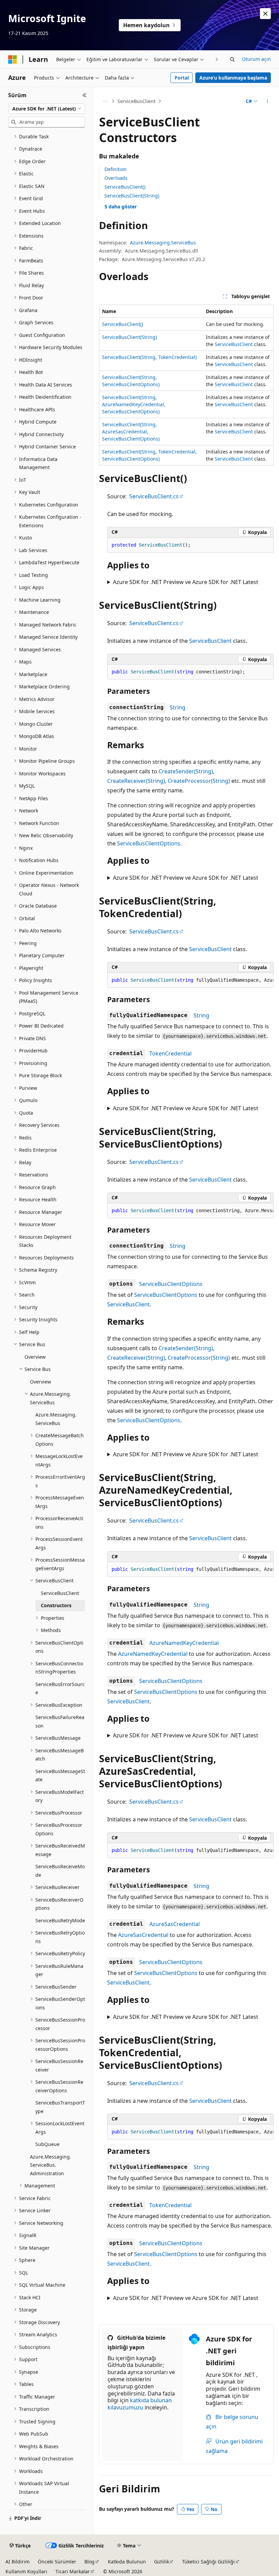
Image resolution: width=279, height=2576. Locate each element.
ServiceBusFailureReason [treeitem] (60, 1721)
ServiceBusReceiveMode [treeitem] (60, 1871)
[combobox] (47, 109)
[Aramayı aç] (232, 59)
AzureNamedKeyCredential (184, 1643)
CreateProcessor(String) (199, 781)
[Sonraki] (217, 59)
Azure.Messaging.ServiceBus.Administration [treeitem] (51, 2165)
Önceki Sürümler (57, 2562)
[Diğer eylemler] (268, 101)
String (178, 707)
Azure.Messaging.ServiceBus (163, 243)
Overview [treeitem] (35, 1357)
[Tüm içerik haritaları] (105, 101)
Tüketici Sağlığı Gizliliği (208, 2562)
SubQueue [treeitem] (47, 2144)
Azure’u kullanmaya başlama (233, 78)
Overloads (116, 178)
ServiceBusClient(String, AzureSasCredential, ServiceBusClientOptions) (131, 432)
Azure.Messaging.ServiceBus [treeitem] (56, 1419)
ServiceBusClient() (125, 187)
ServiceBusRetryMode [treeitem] (60, 1920)
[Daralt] (85, 95)
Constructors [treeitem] (56, 1605)
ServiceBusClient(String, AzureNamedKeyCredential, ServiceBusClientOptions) (134, 404)
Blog (89, 2562)
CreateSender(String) (186, 771)
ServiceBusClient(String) (132, 196)
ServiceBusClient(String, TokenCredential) (149, 357)
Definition (116, 169)
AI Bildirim (18, 2562)
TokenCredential (170, 1053)
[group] (190, 980)
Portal (182, 78)
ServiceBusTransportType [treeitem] (60, 2107)
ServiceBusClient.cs (154, 496)
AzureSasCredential (175, 1924)
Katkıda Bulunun (127, 2562)
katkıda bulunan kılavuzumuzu (140, 2404)
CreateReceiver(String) (136, 781)
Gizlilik (162, 2562)
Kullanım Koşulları (26, 2571)
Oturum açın (256, 59)
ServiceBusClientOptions (149, 843)
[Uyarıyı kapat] (265, 14)
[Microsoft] (13, 59)
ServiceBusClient (136, 101)
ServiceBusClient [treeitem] (60, 1593)
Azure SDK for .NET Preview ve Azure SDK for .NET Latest (186, 582)
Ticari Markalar (73, 2571)
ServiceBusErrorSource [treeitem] (60, 1688)
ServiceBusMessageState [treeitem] (60, 1775)
